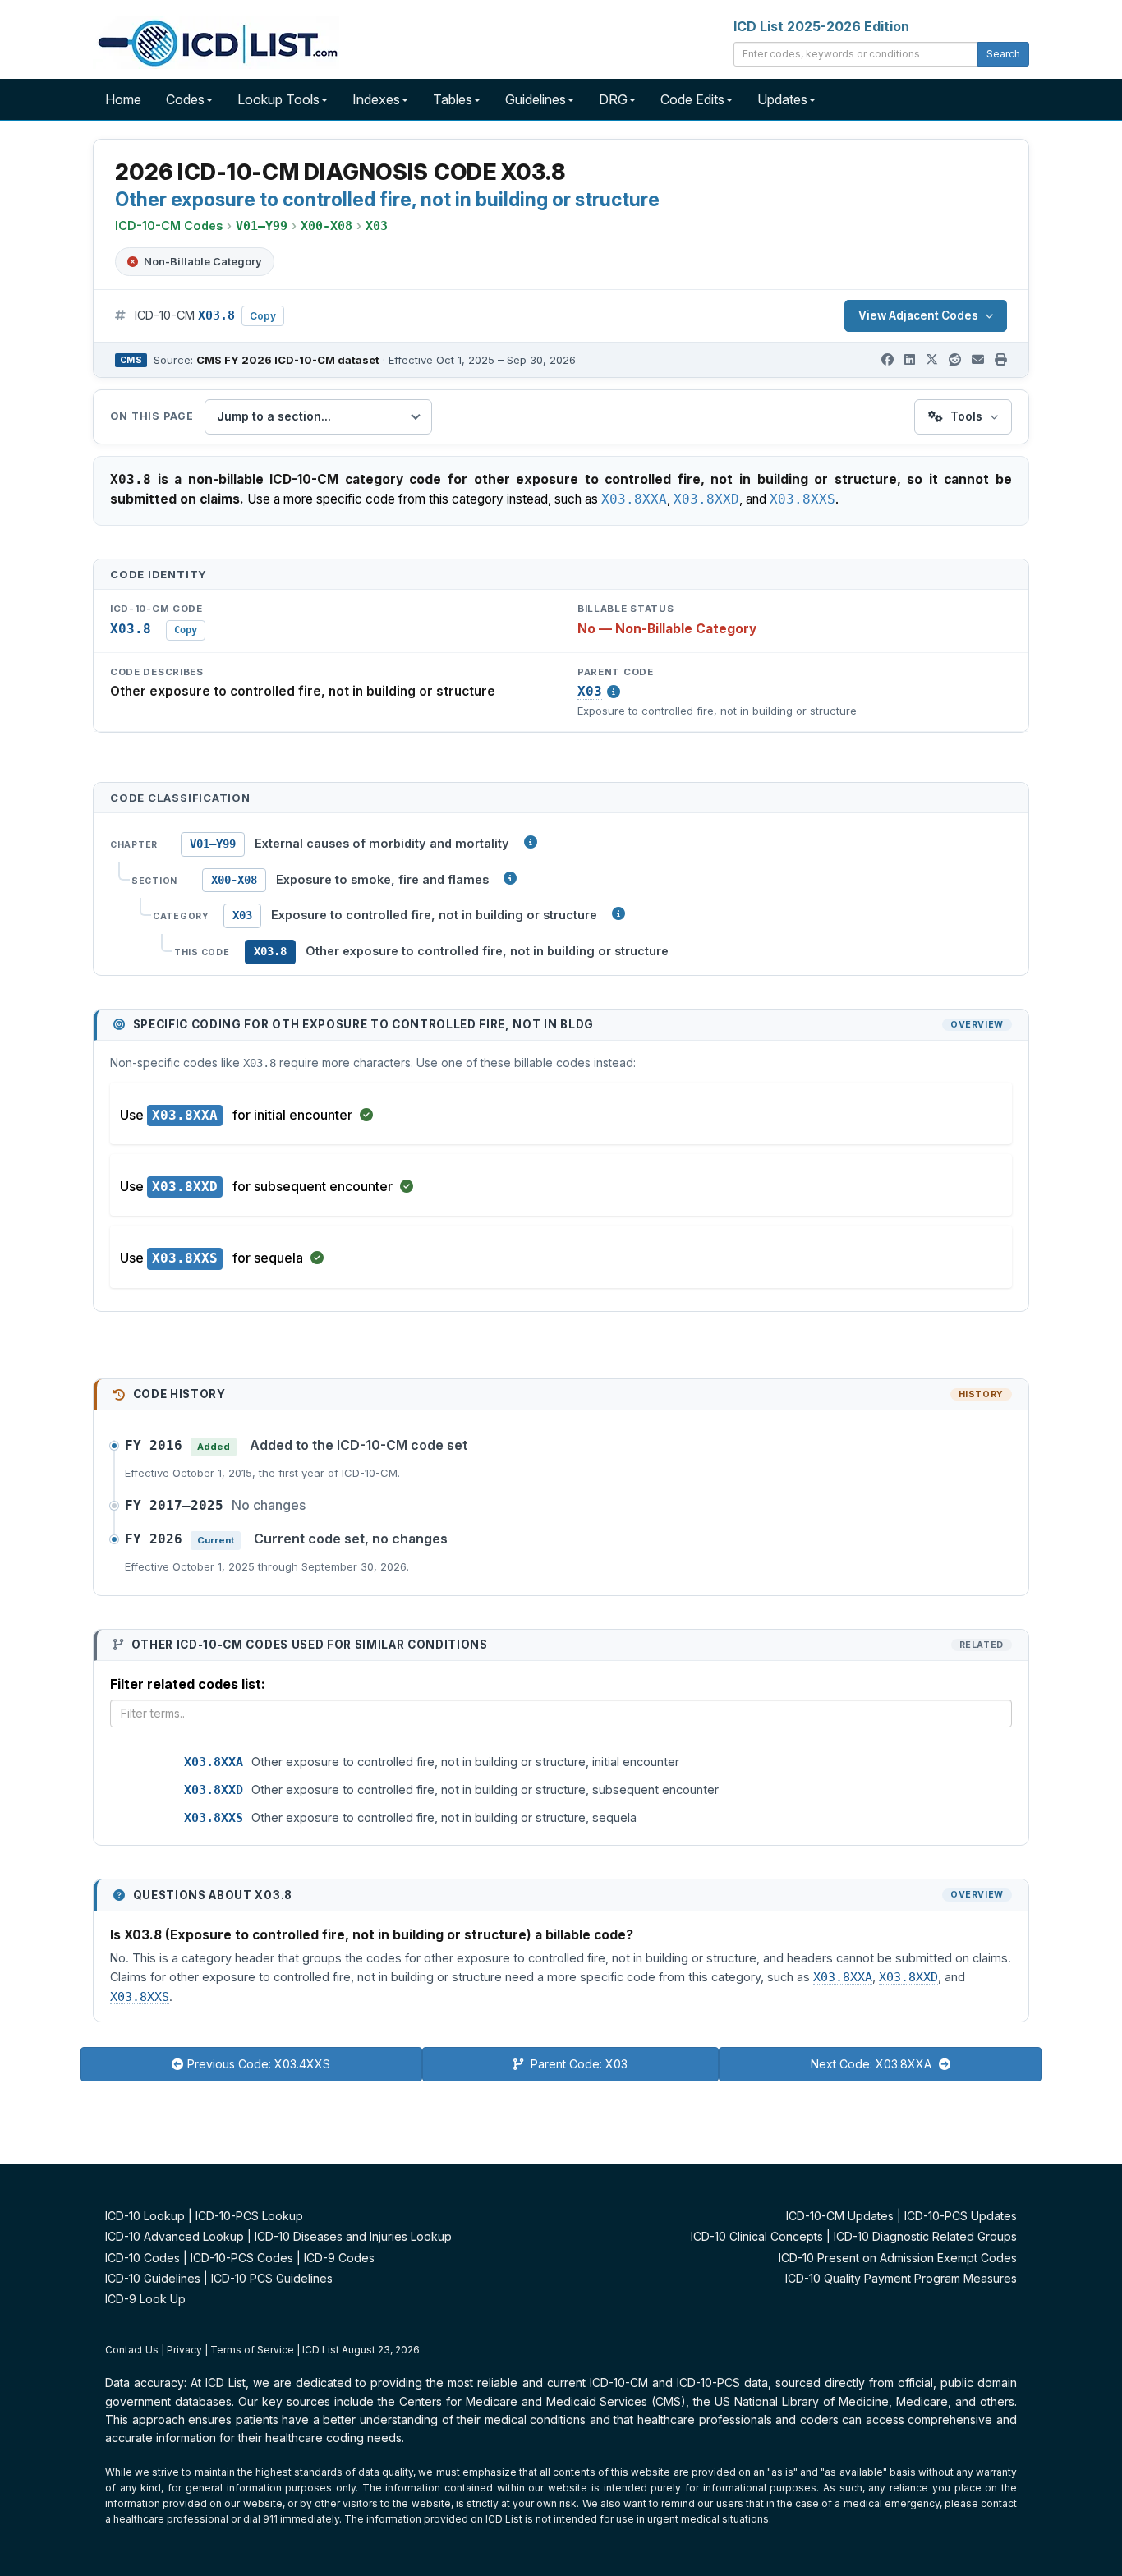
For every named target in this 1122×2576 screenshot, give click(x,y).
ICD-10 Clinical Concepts (757, 2236)
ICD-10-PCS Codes (242, 2258)
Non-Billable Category (203, 261)
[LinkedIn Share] (910, 360)
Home (123, 99)
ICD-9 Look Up (145, 2299)
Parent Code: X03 (577, 2064)
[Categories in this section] (618, 913)
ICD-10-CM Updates (840, 2216)
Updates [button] (782, 99)
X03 (590, 692)
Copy (263, 316)
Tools (966, 416)
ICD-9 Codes (339, 2258)
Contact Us (132, 2350)
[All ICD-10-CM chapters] (531, 842)
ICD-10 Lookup (145, 2216)
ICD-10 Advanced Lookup (175, 2236)
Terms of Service (252, 2350)
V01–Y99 (213, 844)
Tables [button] (453, 99)
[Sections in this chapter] (510, 878)
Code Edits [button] (692, 99)
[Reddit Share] (955, 360)
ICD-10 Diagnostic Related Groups (925, 2236)
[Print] (1001, 360)
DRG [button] (613, 99)
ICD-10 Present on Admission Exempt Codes (898, 2258)
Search (1003, 54)
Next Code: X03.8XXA (873, 2064)
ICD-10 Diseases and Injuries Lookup (353, 2236)
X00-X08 (234, 880)
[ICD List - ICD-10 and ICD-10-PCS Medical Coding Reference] (216, 41)
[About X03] (614, 692)
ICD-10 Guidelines (153, 2278)
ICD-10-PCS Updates (961, 2216)
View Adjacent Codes (918, 315)
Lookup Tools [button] (278, 99)
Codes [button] (185, 99)
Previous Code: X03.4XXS (259, 2064)
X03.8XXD (706, 499)
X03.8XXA (634, 499)
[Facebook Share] (887, 360)
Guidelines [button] (536, 99)
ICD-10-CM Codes (169, 225)
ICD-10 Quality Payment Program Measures (901, 2278)
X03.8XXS (802, 499)
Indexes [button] (376, 99)
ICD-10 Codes (143, 2258)
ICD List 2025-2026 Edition (821, 26)
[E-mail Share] (978, 360)
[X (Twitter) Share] (932, 360)
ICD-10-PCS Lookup (249, 2216)
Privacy (184, 2350)
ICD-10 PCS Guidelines (272, 2278)
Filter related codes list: (188, 1684)
